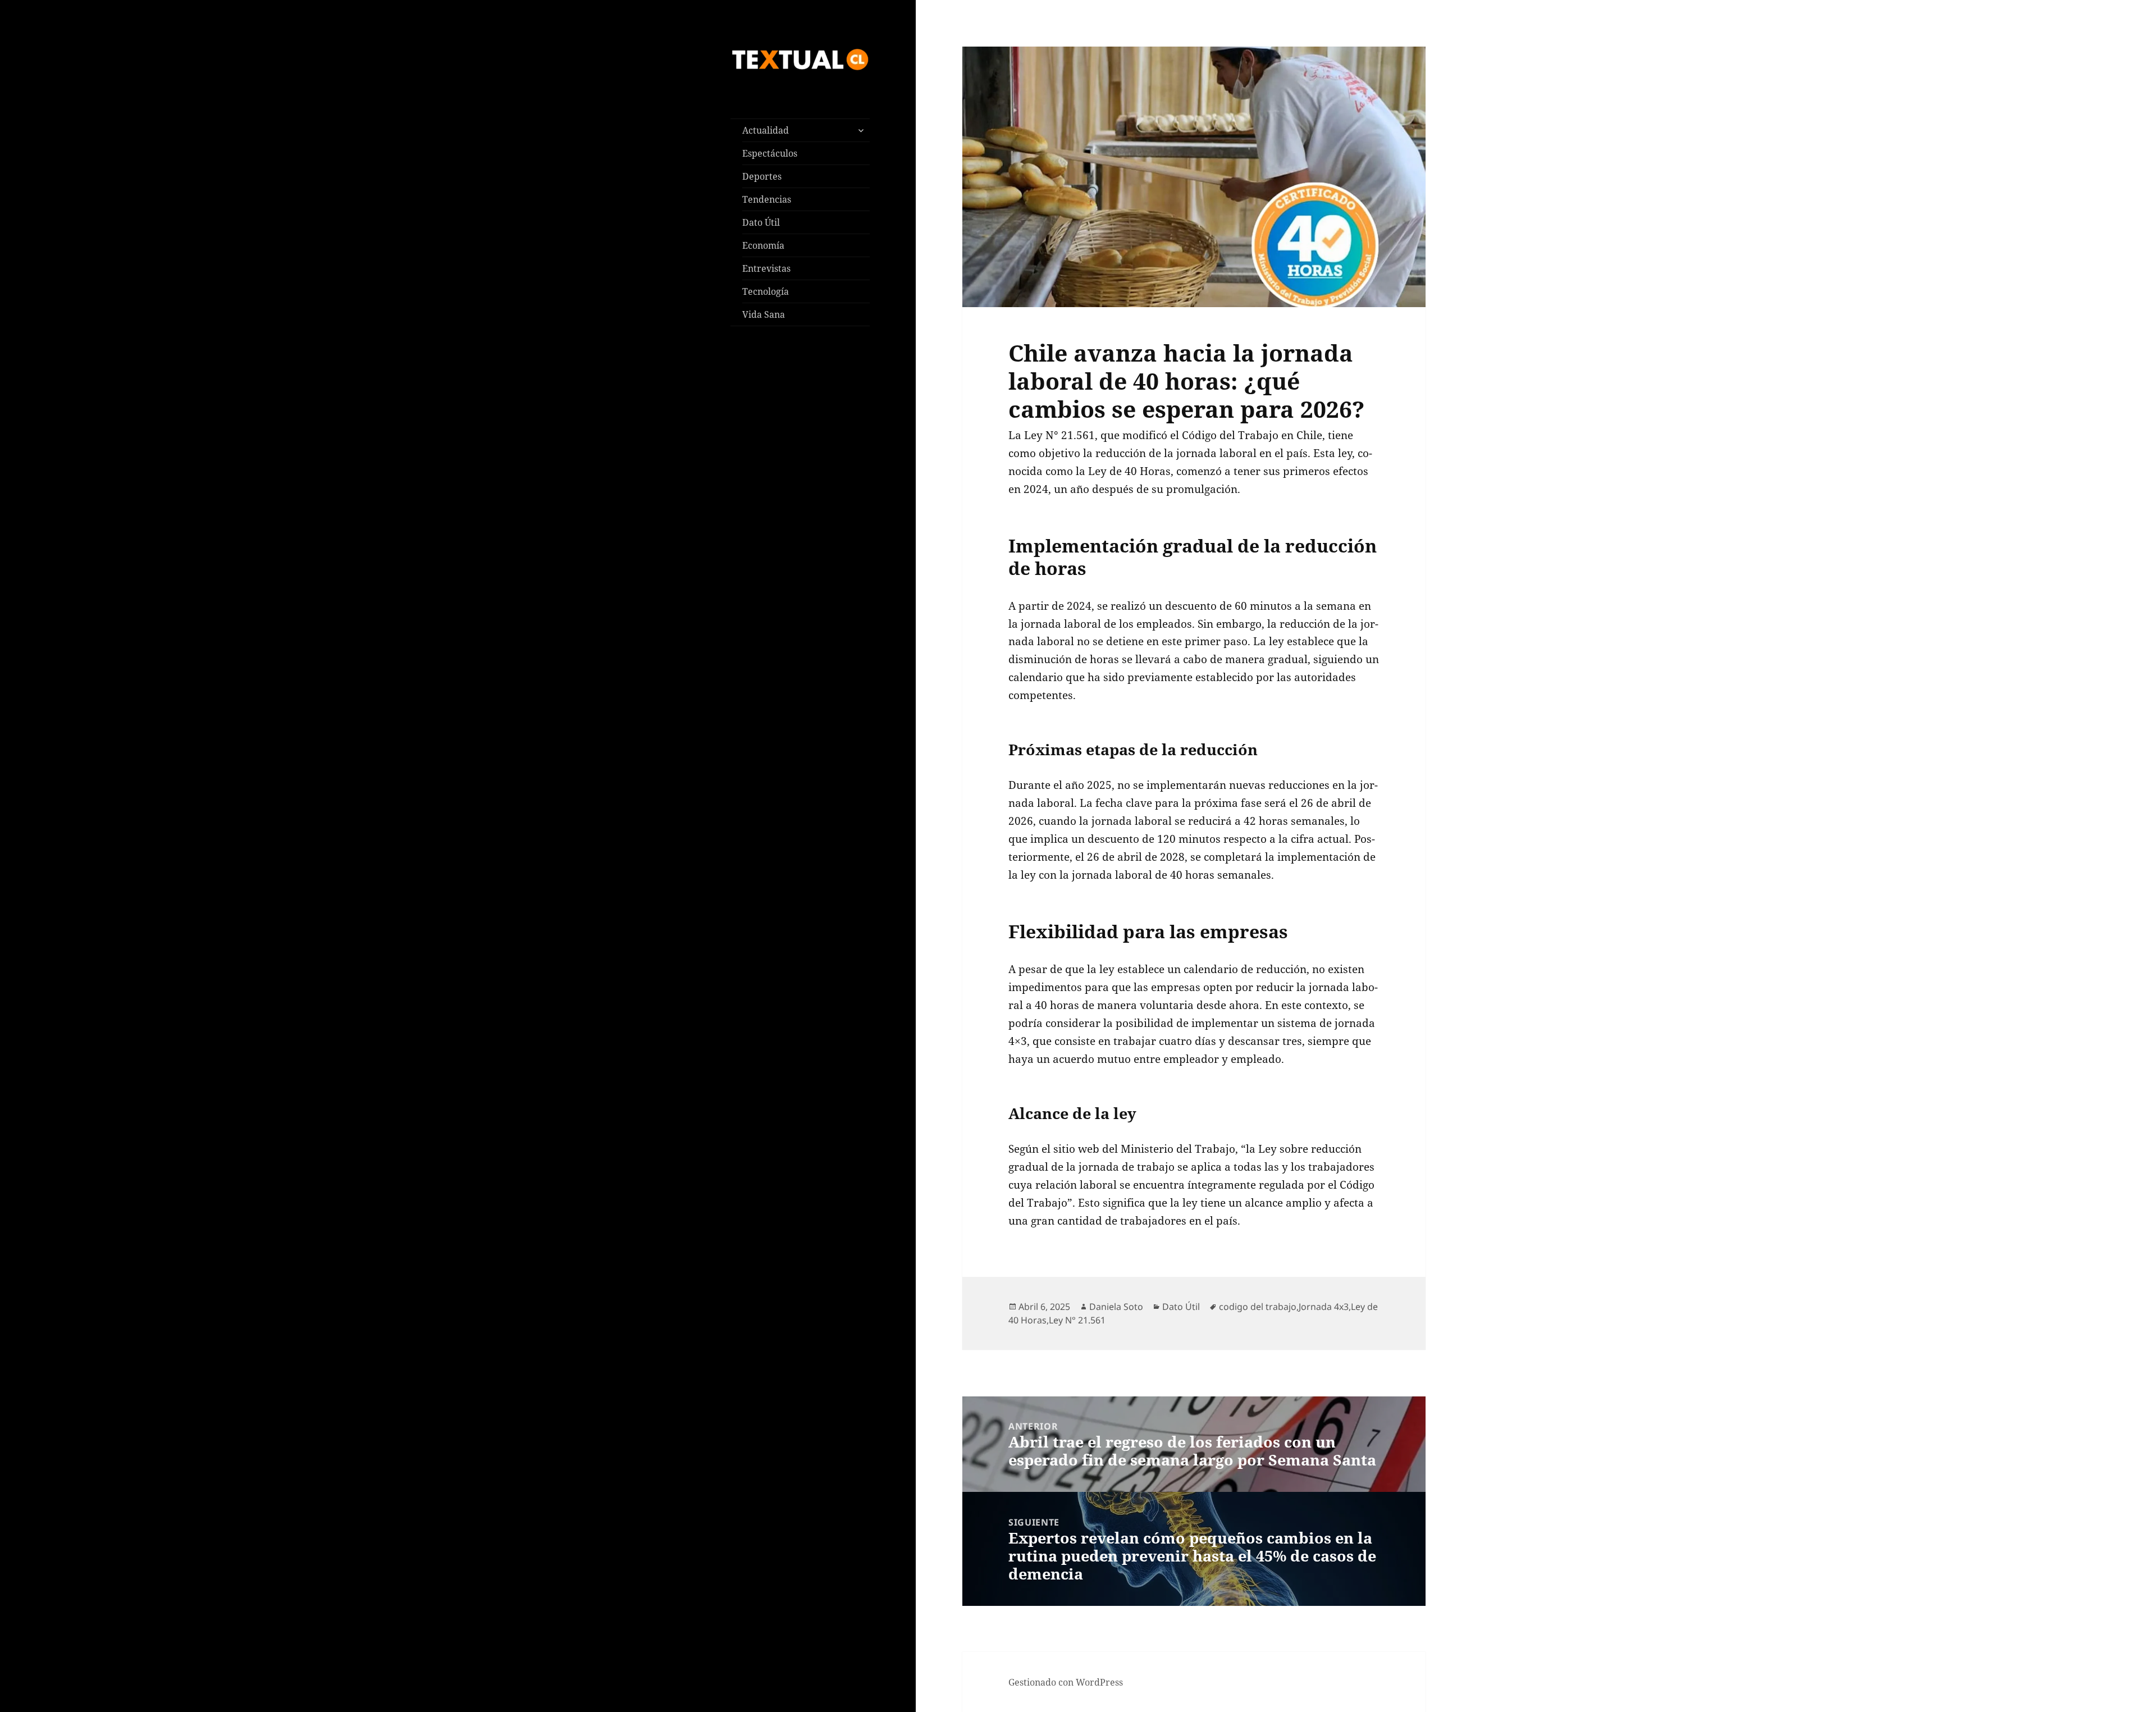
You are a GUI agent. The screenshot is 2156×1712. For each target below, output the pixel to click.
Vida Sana (764, 314)
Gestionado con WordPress (1066, 1682)
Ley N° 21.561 (1077, 1320)
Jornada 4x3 (1324, 1307)
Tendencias (767, 199)
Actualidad (766, 130)
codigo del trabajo (1258, 1307)
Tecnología (766, 291)
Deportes (762, 176)
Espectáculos (770, 153)
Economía (763, 245)
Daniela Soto (1116, 1307)
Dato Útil (761, 222)
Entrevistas (766, 268)
